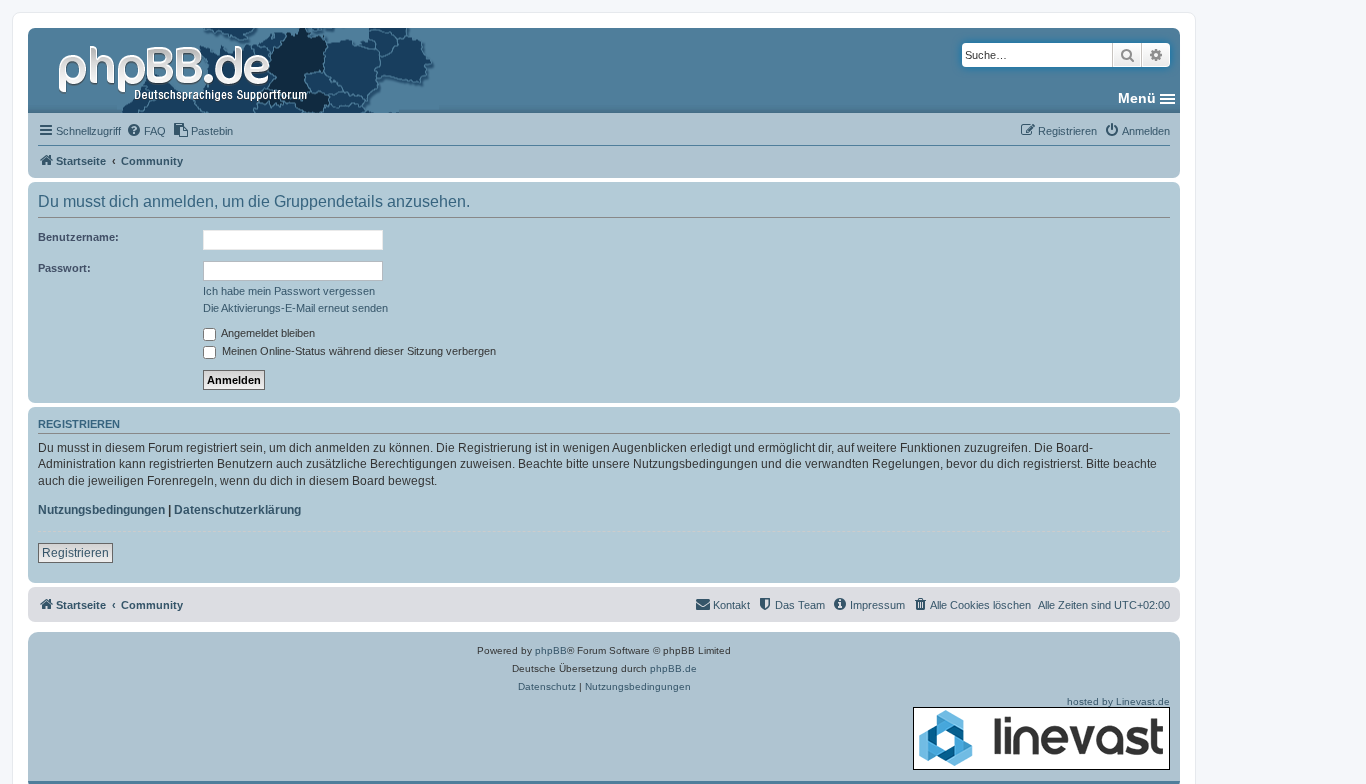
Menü (1137, 98)
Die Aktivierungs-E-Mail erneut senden (295, 308)
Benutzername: (78, 237)
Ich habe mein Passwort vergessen (289, 291)
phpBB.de (673, 668)
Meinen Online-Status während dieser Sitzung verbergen (357, 351)
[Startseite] (185, 70)
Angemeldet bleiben (267, 333)
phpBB (551, 650)
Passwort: (64, 268)
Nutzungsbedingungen (101, 510)
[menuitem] (146, 131)
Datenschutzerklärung (237, 510)
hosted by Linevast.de (1118, 701)
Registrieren (75, 553)
